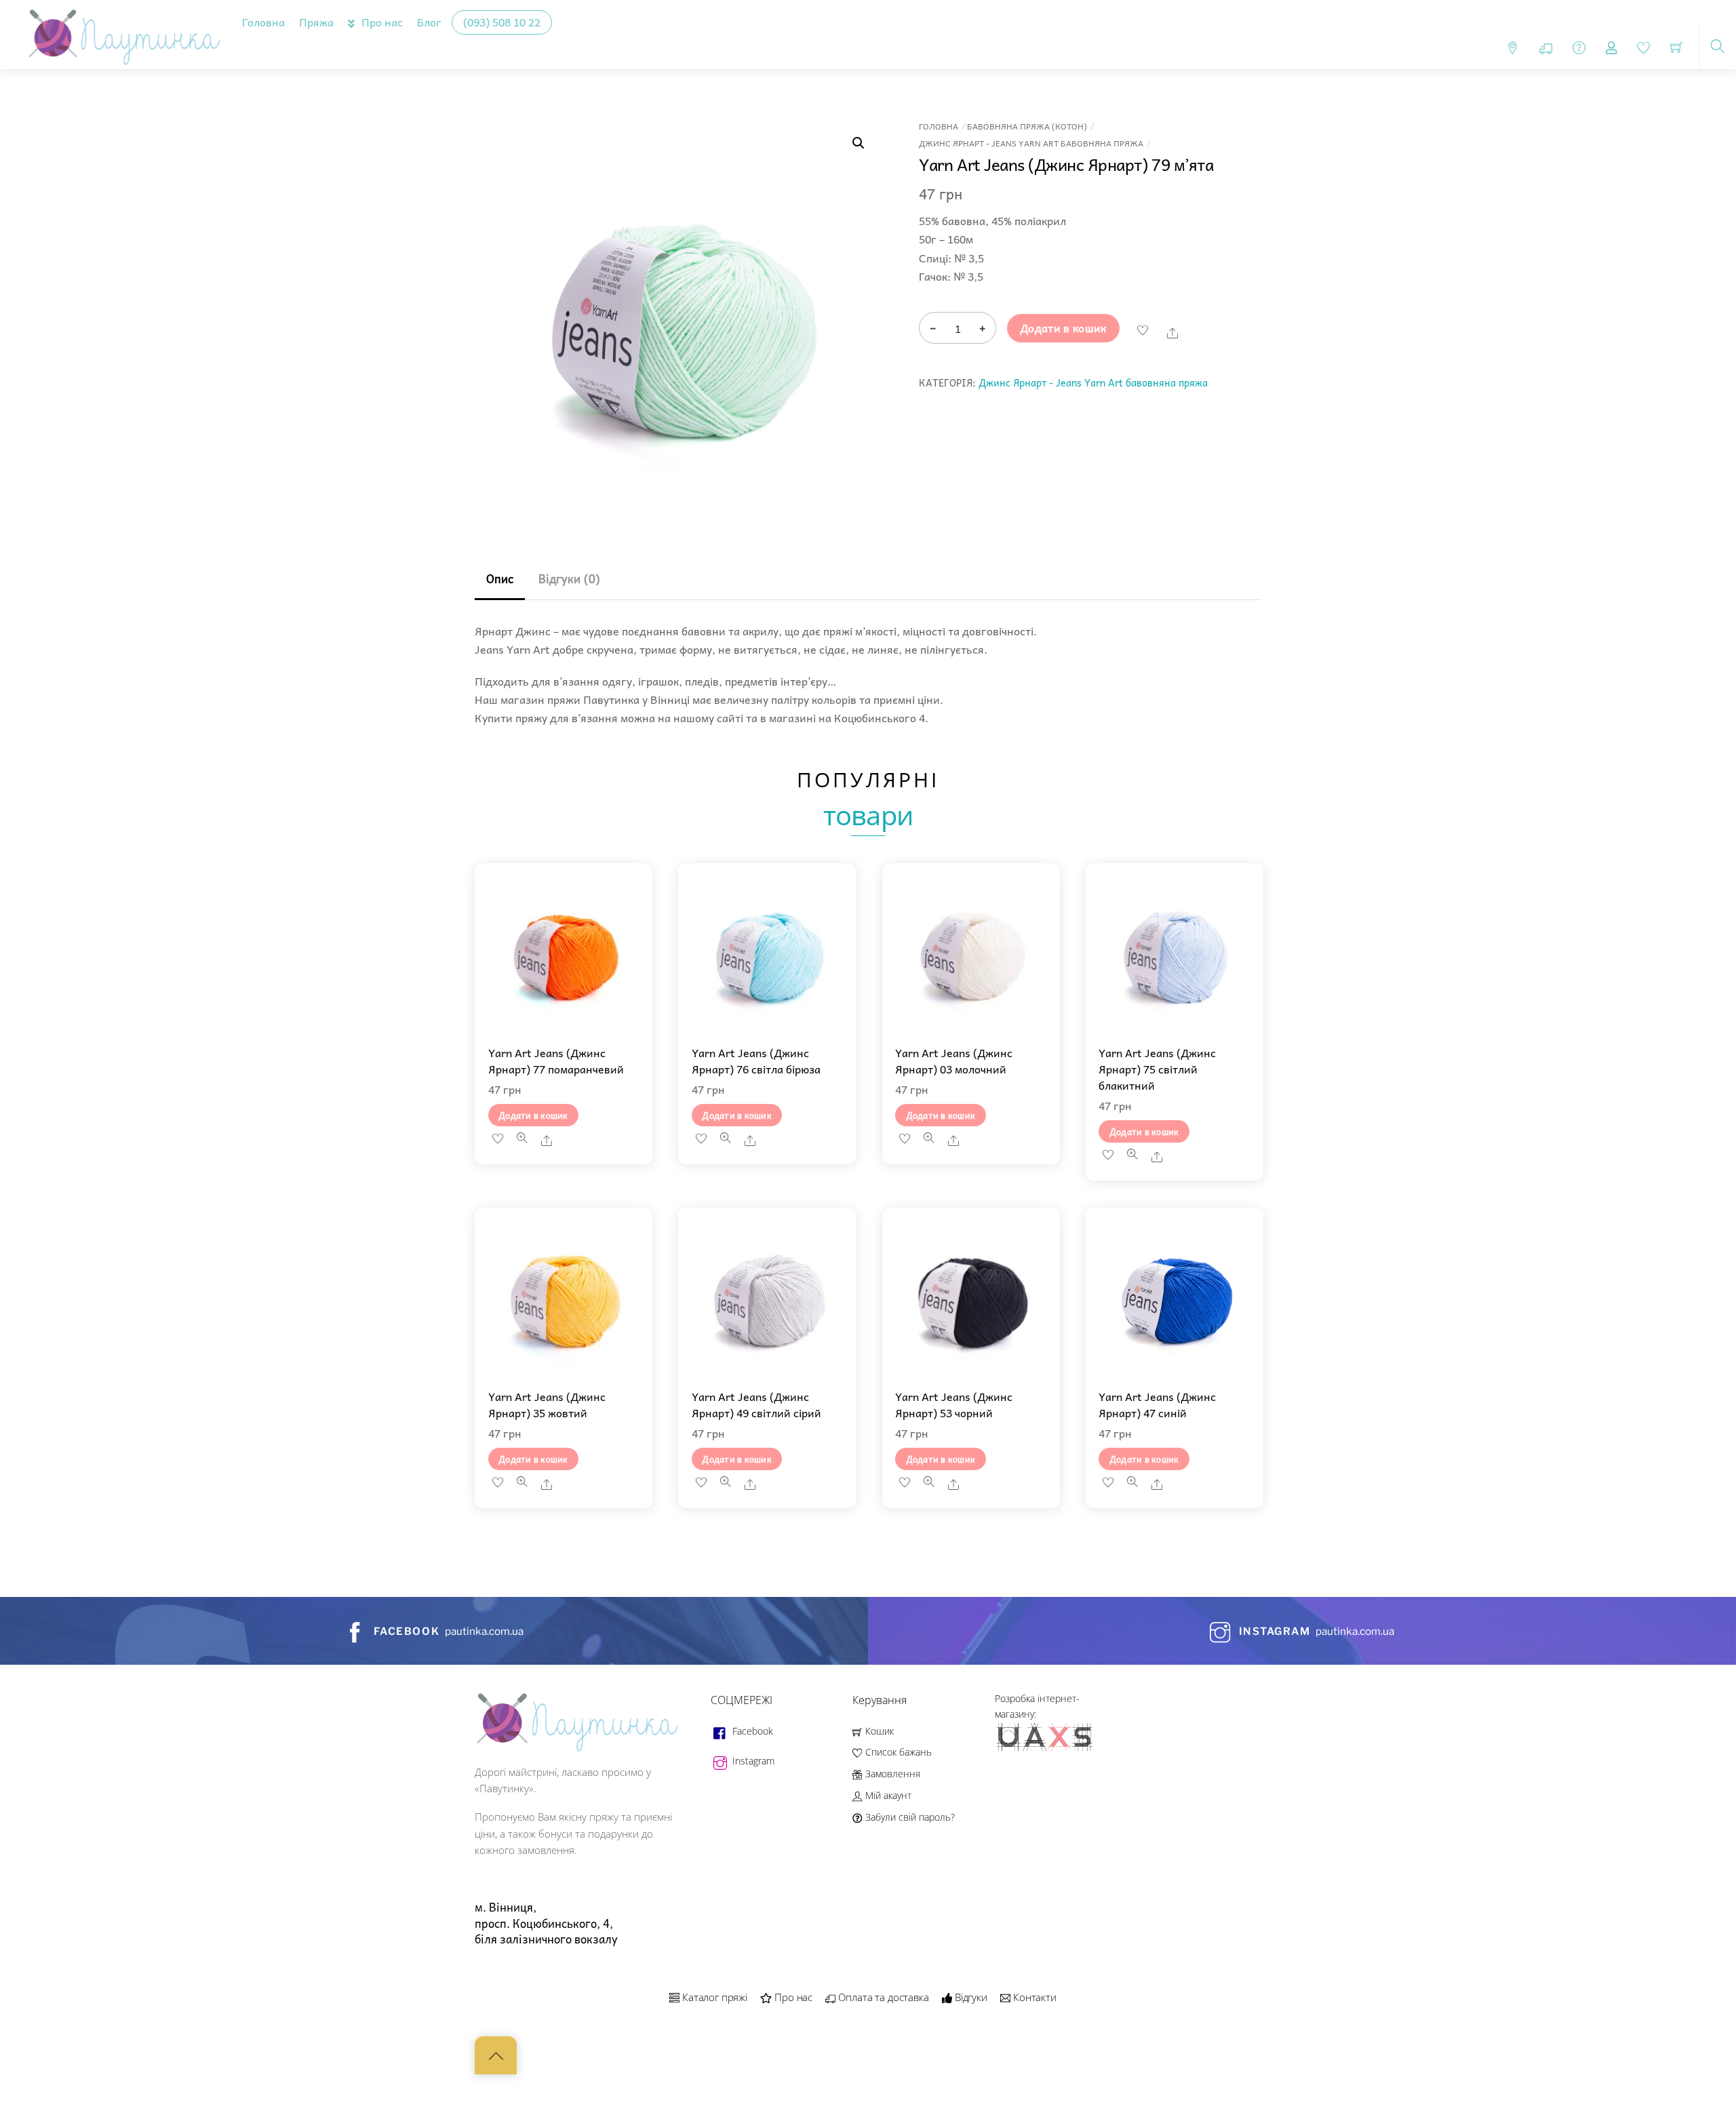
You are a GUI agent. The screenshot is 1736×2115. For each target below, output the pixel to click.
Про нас (381, 22)
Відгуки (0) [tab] (569, 579)
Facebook (751, 1731)
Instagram (752, 1761)
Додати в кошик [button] (533, 1115)
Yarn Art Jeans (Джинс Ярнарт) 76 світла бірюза (756, 1061)
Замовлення (891, 1774)
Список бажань (897, 1752)
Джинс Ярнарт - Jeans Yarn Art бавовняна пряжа (1031, 143)
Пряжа (316, 22)
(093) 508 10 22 (502, 22)
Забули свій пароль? (908, 1817)
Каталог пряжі (713, 1997)
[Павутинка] (121, 32)
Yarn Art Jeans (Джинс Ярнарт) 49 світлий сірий (756, 1404)
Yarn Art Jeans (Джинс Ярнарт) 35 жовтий (547, 1404)
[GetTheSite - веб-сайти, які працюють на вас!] (1046, 1748)
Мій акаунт (887, 1795)
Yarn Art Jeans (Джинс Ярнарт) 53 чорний (954, 1404)
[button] (859, 143)
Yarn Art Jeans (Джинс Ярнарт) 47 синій (1157, 1404)
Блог (429, 22)
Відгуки (970, 1997)
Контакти (1033, 1997)
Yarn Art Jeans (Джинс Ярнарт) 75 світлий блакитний (1157, 1069)
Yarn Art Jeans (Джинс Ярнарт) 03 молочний (954, 1061)
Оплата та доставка (882, 1997)
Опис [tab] (500, 579)
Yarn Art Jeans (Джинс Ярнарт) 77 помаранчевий (556, 1061)
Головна (263, 22)
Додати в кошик (1063, 328)
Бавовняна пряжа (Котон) (1027, 126)
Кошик (878, 1731)
